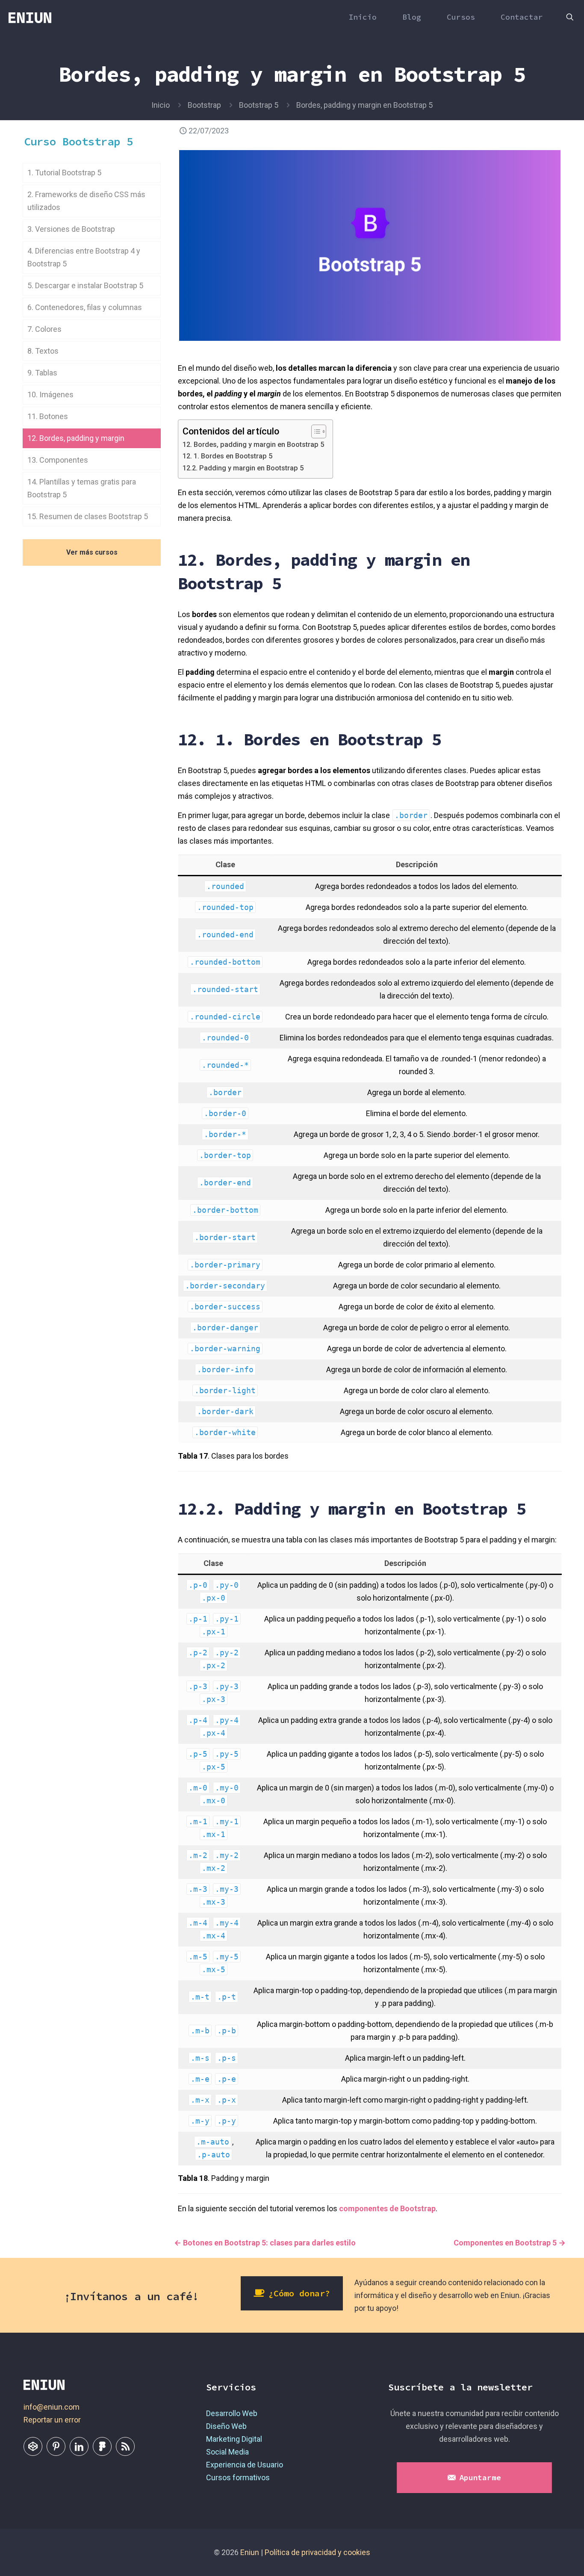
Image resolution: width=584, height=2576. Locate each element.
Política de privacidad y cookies (317, 2552)
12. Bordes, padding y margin (76, 438)
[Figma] (102, 2446)
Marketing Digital (234, 2439)
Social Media (227, 2452)
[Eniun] (30, 17)
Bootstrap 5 (259, 105)
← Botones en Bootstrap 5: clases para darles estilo (265, 2243)
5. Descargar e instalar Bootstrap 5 (85, 285)
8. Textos (43, 351)
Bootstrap (204, 105)
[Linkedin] (79, 2446)
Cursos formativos (238, 2477)
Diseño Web (226, 2426)
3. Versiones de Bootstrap (71, 229)
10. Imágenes (50, 394)
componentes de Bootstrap (387, 2208)
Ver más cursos (92, 552)
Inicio (161, 105)
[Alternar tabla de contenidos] (314, 431)
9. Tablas (42, 373)
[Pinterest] (56, 2446)
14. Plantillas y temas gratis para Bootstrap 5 (82, 488)
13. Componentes (58, 460)
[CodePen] (33, 2446)
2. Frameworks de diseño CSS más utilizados (86, 201)
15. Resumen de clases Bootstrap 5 (88, 516)
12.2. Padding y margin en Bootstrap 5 (243, 468)
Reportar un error (52, 2420)
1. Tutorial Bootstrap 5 (64, 173)
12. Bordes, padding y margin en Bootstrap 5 (253, 445)
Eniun (250, 2552)
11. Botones (48, 416)
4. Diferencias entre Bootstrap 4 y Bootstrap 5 (84, 257)
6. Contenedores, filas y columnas (85, 307)
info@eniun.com (52, 2407)
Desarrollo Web (232, 2413)
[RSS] (125, 2446)
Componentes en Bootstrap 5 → (510, 2243)
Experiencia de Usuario (245, 2465)
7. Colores (44, 329)
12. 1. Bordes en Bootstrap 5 (227, 456)
